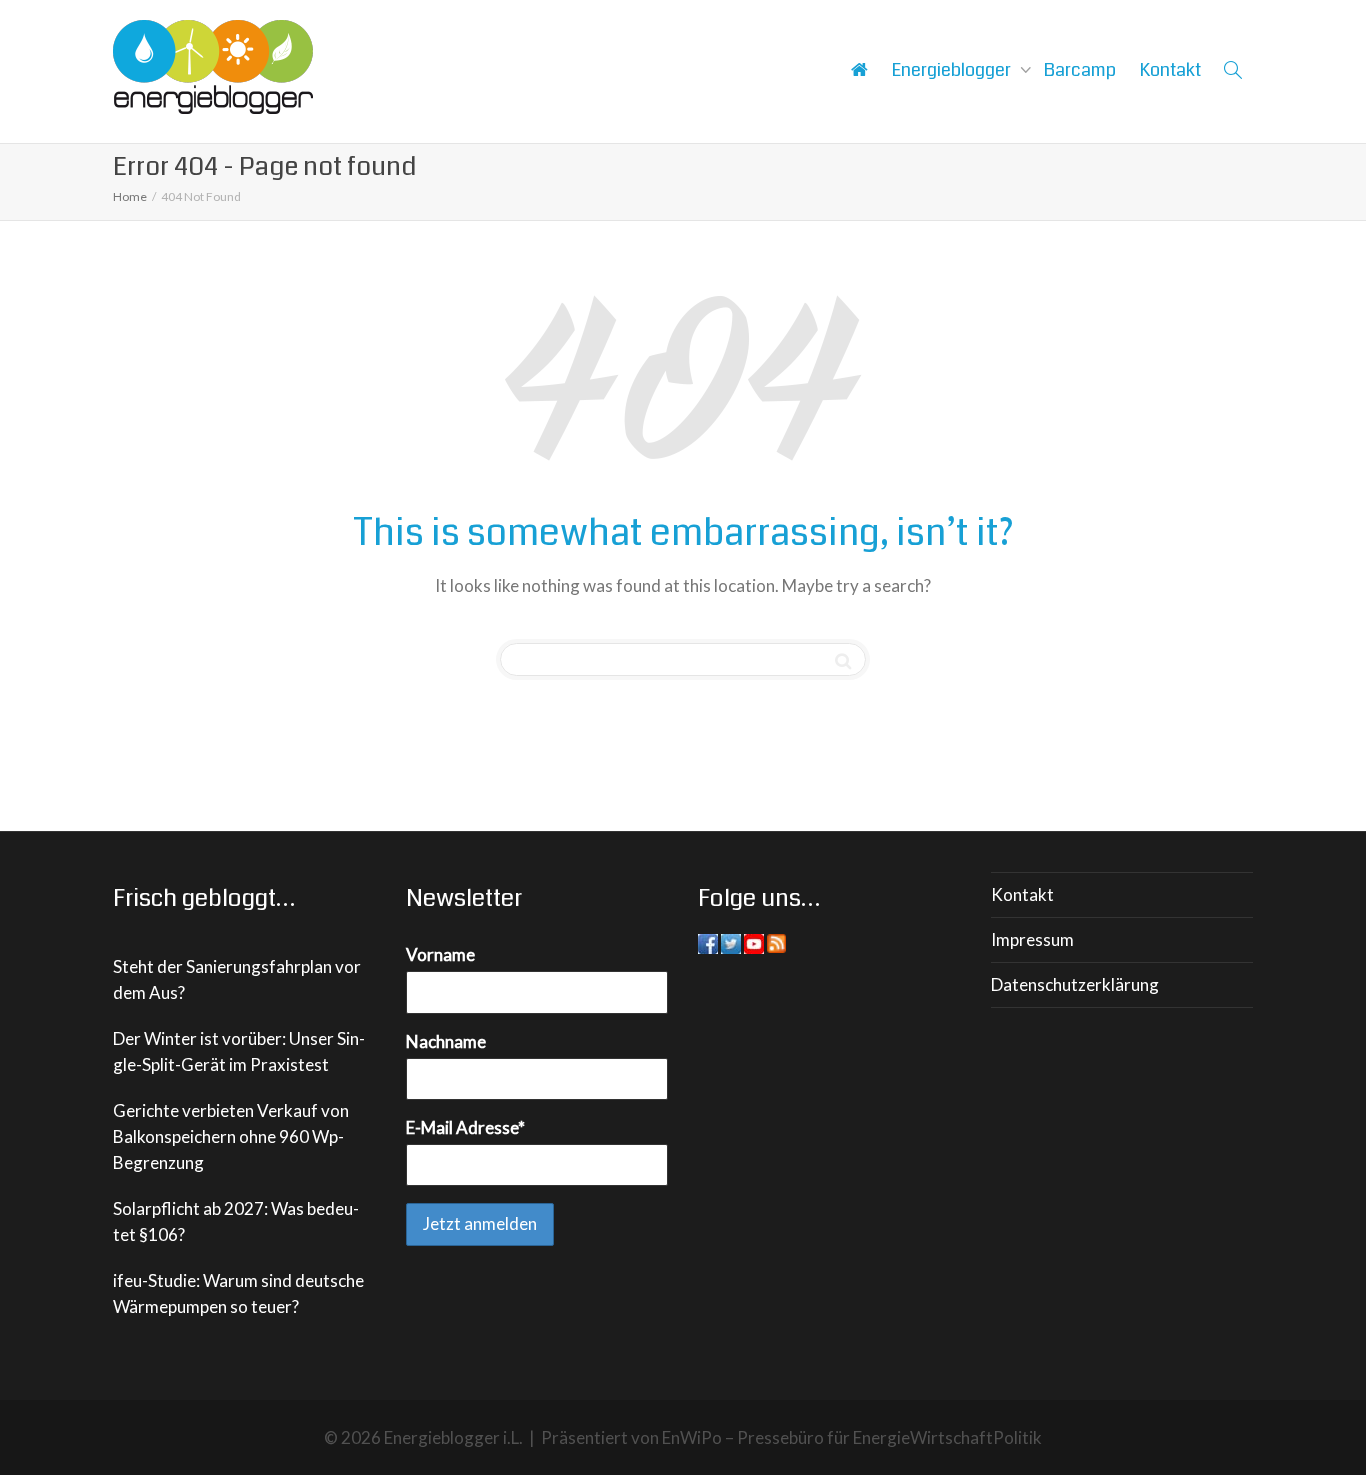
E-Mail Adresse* (465, 1127)
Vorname (440, 954)
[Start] (859, 70)
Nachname (446, 1041)
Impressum (1032, 939)
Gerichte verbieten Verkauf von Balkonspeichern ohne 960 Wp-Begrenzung (231, 1136)
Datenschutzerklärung (1075, 984)
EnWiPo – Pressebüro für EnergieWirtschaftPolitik (852, 1437)
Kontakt (1170, 70)
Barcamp (1080, 70)
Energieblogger (953, 70)
